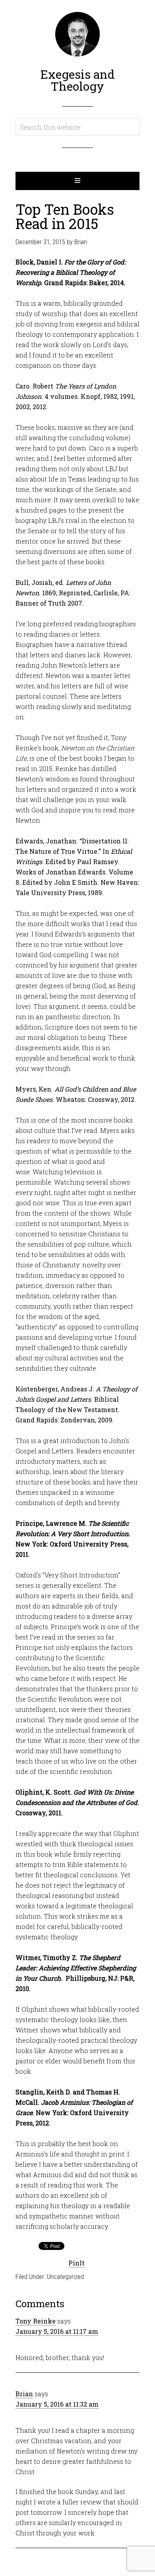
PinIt (77, 2263)
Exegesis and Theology (77, 80)
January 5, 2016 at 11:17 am (57, 2331)
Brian (24, 2394)
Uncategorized (65, 2277)
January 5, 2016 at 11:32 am (57, 2404)
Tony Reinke (36, 2321)
